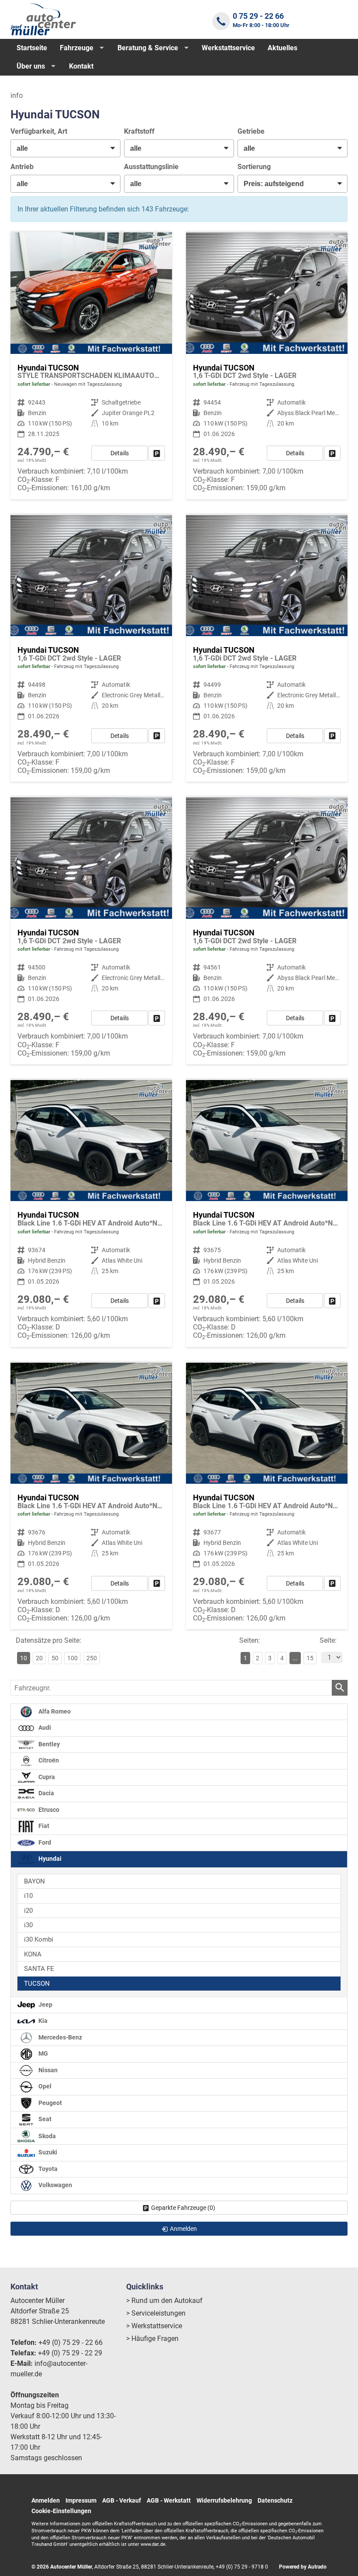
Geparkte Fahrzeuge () (183, 2208)
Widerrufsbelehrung (224, 2500)
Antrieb (22, 167)
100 (72, 1658)
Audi (44, 1728)
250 (92, 1658)
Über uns (31, 66)
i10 (28, 1896)
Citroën (48, 1761)
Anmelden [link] (183, 2229)
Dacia (46, 1793)
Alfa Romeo (54, 1712)
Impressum (81, 2500)
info (17, 95)
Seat (44, 2120)
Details (120, 453)
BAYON (34, 1881)
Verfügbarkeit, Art (39, 131)
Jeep (45, 2005)
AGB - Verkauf (122, 2500)
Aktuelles (282, 48)
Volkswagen (55, 2186)
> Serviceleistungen (156, 2313)
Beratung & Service (148, 48)
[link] (157, 453)
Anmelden (46, 2500)
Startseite (32, 48)
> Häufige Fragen (152, 2339)
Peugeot (50, 2103)
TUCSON (37, 1984)
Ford (44, 1843)
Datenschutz (275, 2500)
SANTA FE (39, 1969)
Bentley (48, 1744)
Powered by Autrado (303, 2567)
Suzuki (47, 2153)
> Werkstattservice (154, 2326)
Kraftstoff (139, 131)
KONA (33, 1954)
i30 (28, 1925)
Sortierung (254, 167)
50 (55, 1658)
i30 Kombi (39, 1939)
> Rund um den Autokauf (164, 2301)
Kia (42, 2021)
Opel (44, 2087)
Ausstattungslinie (151, 167)
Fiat (43, 1826)
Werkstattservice (228, 48)
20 (39, 1658)
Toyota (47, 2169)
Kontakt (81, 66)
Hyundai (49, 1859)
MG (43, 2054)
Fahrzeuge (77, 48)
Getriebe (251, 131)
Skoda (46, 2136)
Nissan (47, 2070)
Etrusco (48, 1810)
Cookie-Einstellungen (61, 2511)
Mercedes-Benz (60, 2038)
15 (310, 1658)
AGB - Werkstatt (169, 2500)
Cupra (46, 1777)
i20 (28, 1911)
